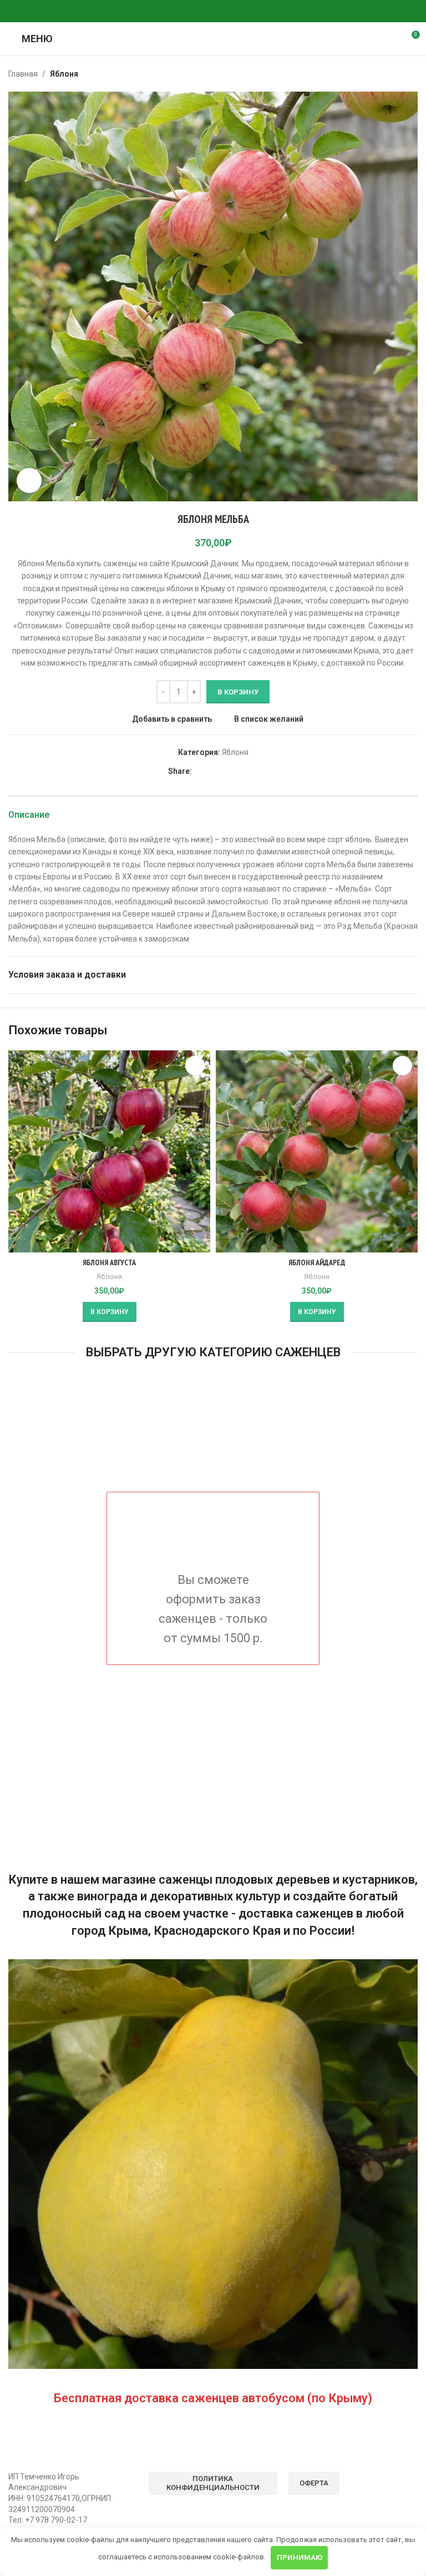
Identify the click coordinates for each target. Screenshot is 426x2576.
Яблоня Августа (109, 1262)
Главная (23, 74)
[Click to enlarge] (29, 481)
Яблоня (64, 74)
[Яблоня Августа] (109, 1151)
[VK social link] (213, 11)
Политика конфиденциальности (213, 2483)
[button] (110, 1312)
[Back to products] (398, 74)
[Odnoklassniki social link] (186, 11)
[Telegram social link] (226, 11)
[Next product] (411, 74)
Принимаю (300, 2557)
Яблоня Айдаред (317, 1262)
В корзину (238, 692)
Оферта (314, 2483)
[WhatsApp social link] (200, 11)
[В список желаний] (195, 1066)
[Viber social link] (240, 11)
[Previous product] (384, 74)
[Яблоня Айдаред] (317, 1151)
